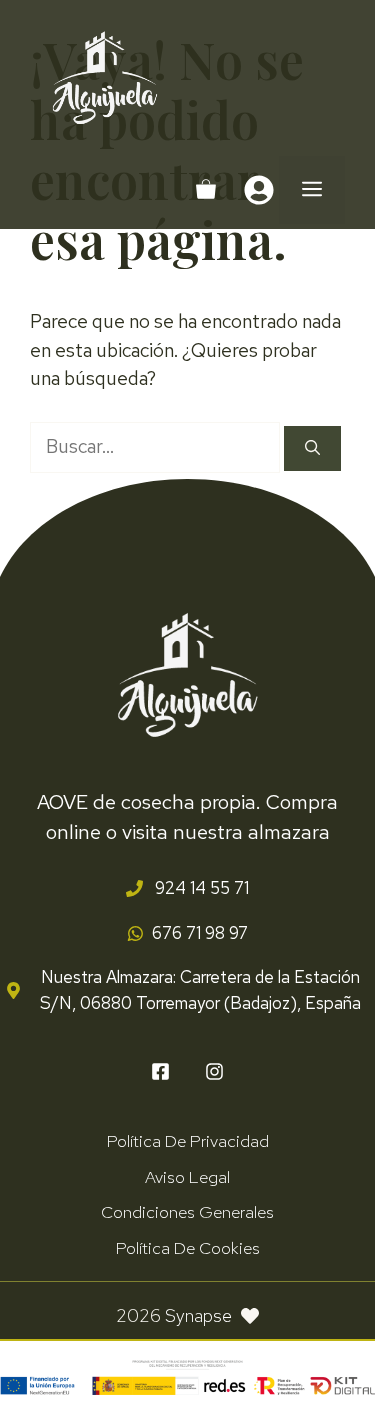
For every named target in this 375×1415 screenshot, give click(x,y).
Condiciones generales (187, 1212)
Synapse (198, 1315)
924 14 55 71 (200, 888)
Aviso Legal (187, 1177)
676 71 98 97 (200, 933)
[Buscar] (312, 448)
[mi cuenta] (259, 190)
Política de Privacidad (188, 1141)
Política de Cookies (188, 1248)
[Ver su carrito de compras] (206, 190)
